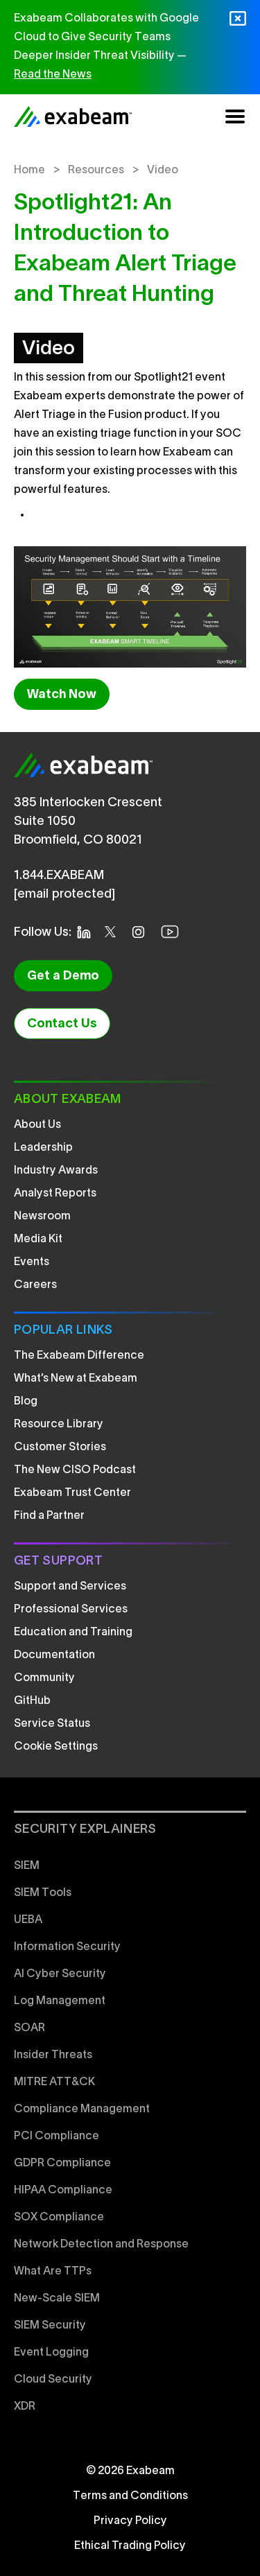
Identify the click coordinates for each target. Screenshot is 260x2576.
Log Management (60, 2001)
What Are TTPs (53, 2272)
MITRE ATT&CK (54, 2082)
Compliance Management (82, 2109)
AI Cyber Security (60, 1974)
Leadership (43, 1148)
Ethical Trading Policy (130, 2546)
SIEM (27, 1866)
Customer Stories (60, 1447)
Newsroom (42, 1217)
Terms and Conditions (130, 2496)
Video (163, 171)
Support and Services (70, 1587)
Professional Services (71, 1610)
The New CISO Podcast (75, 1470)
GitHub (32, 1701)
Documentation (54, 1655)
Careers (35, 1285)
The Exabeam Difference (79, 1356)
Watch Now (62, 695)
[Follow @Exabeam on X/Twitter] (114, 932)
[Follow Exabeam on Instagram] (142, 932)
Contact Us (62, 1024)
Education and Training (73, 1633)
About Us (37, 1125)
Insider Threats (53, 2055)
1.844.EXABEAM (59, 876)
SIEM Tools (43, 1893)
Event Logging (51, 2353)
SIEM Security (50, 2326)
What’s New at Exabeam (76, 1379)
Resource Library (59, 1425)
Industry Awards (56, 1171)
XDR (25, 2407)
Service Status (52, 1724)
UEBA (28, 1920)
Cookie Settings (56, 1747)
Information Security (67, 1947)
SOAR (29, 2028)
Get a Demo (63, 976)
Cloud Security (53, 2380)
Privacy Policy (130, 2521)
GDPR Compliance (62, 2164)
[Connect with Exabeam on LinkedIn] (88, 932)
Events (32, 1262)
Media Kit (38, 1239)
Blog (26, 1402)
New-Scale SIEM (57, 2299)
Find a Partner (49, 1516)
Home (29, 171)
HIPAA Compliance (63, 2191)
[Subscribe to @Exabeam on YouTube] (174, 932)
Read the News (53, 75)
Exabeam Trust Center (72, 1493)
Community (44, 1678)
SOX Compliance (59, 2218)
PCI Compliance (57, 2136)
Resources (96, 171)
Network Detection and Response (101, 2245)
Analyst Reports (55, 1194)
